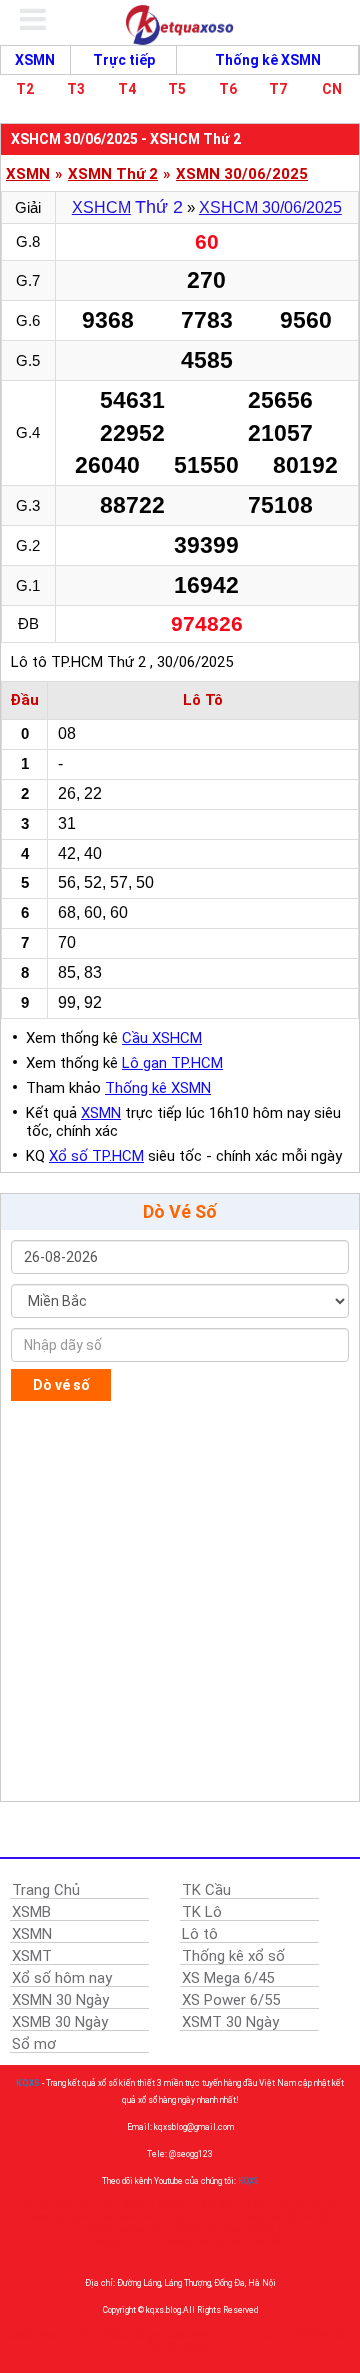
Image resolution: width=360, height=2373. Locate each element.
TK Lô (202, 1912)
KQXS (28, 2083)
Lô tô (200, 1934)
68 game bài (160, 2334)
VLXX (294, 2205)
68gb (119, 2334)
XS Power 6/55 (231, 2000)
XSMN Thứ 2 (113, 174)
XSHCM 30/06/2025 (270, 207)
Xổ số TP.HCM (96, 1156)
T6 (228, 89)
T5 (177, 89)
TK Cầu (206, 1890)
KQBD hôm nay (206, 2229)
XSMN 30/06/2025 (242, 174)
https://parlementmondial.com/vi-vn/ (164, 2241)
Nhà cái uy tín (84, 2205)
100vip (248, 2217)
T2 (25, 89)
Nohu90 (137, 2217)
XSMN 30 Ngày (60, 2000)
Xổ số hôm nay (62, 1978)
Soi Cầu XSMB (180, 2346)
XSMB (31, 1912)
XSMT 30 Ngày (230, 2022)
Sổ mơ (34, 2044)
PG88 (302, 2334)
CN (332, 89)
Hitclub (234, 2334)
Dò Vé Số (180, 1211)
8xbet (202, 2334)
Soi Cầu (333, 2334)
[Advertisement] (180, 1601)
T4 (127, 89)
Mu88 (284, 2217)
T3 (76, 89)
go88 (21, 2334)
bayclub (53, 2334)
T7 (278, 89)
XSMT (32, 1956)
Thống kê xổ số (233, 1956)
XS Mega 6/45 (228, 1978)
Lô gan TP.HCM (172, 1063)
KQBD (135, 2205)
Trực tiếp (124, 60)
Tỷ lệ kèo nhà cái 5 (235, 2205)
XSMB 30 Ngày (60, 2022)
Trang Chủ (46, 1890)
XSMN (35, 60)
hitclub (89, 2334)
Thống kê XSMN (268, 60)
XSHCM (101, 207)
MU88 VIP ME (194, 2217)
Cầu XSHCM (162, 1038)
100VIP (172, 2205)
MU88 (261, 2229)
